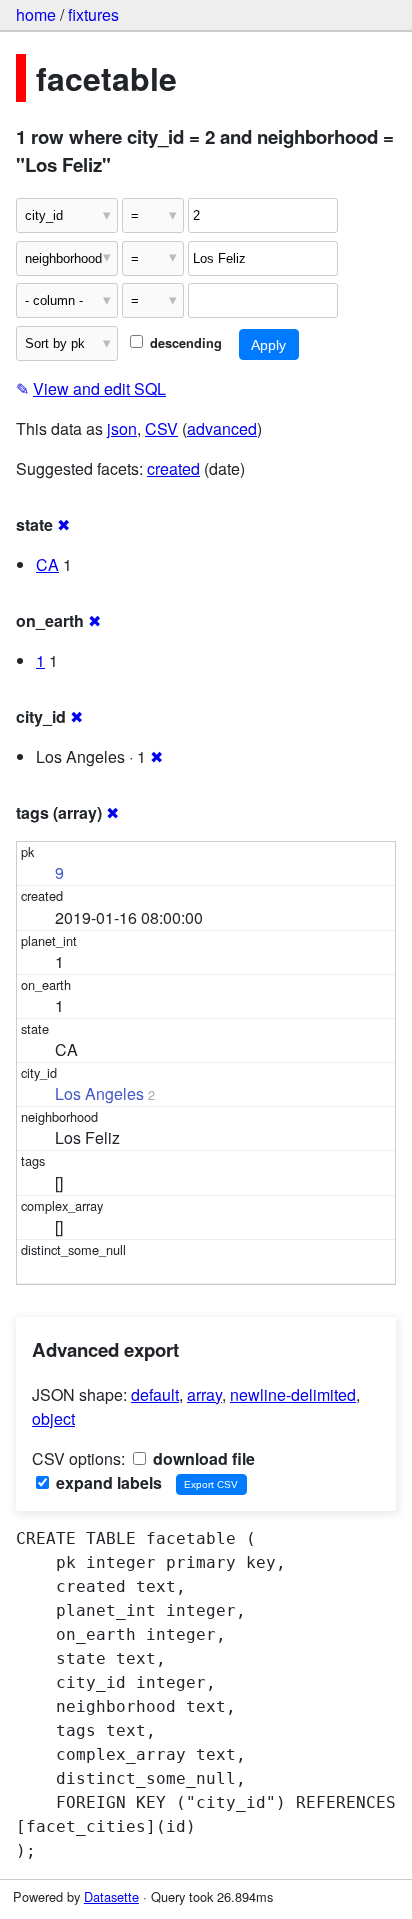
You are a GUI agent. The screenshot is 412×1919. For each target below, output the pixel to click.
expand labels (107, 1482)
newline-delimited (293, 1394)
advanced (222, 428)
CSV (161, 428)
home (36, 14)
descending (184, 343)
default (155, 1394)
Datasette (111, 1896)
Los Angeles (99, 1093)
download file (202, 1458)
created (173, 468)
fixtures (93, 14)
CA (47, 564)
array (204, 1394)
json (122, 428)
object (53, 1418)
